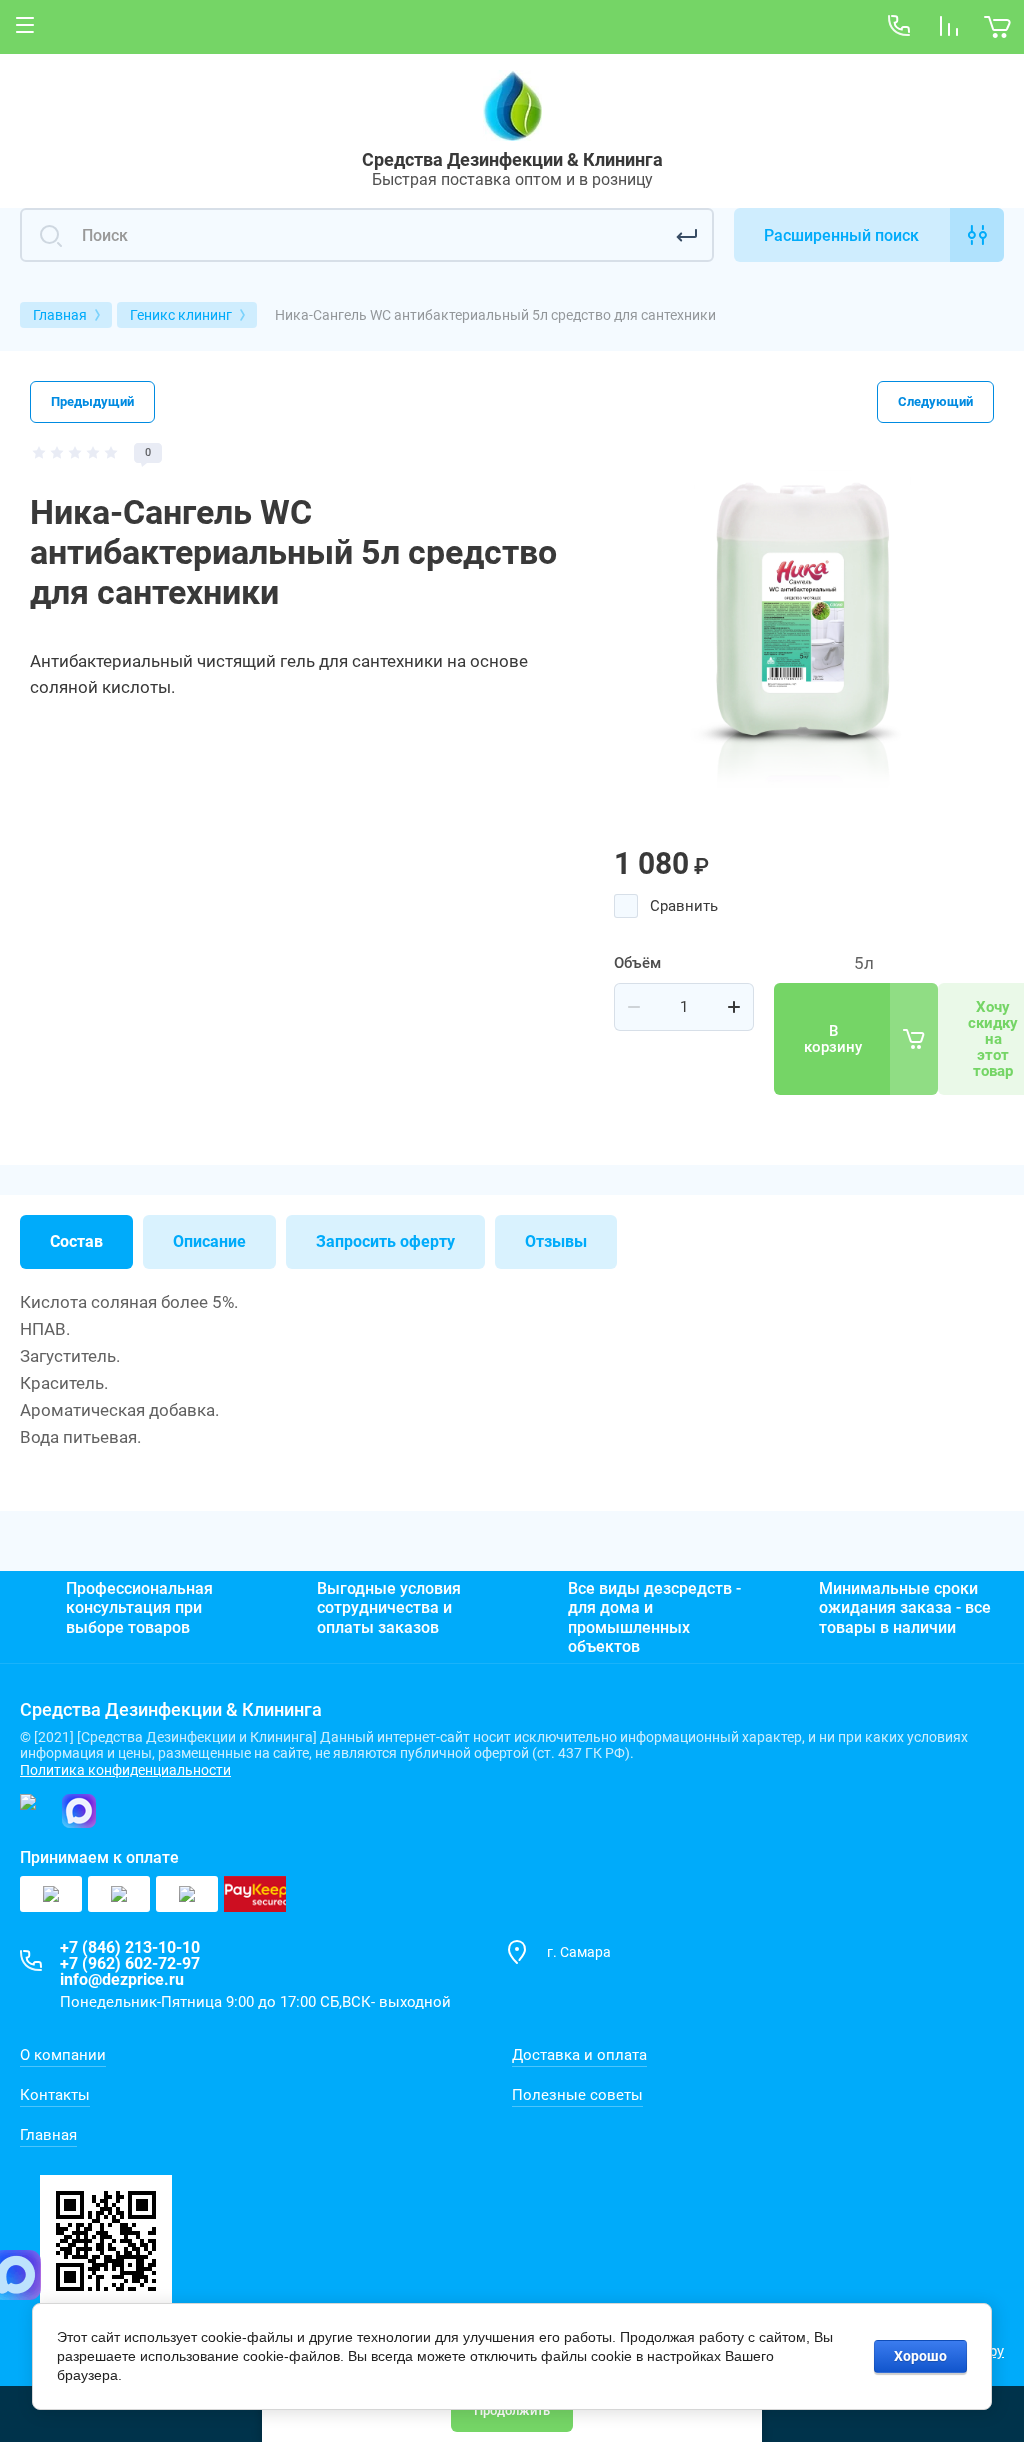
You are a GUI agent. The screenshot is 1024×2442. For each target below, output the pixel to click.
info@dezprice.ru (122, 1979)
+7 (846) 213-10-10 (130, 1947)
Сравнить (684, 906)
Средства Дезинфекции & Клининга (512, 159)
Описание (209, 1241)
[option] (804, 633)
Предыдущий (92, 401)
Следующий (935, 401)
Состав (76, 1241)
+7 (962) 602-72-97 (130, 1963)
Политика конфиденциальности (125, 1770)
